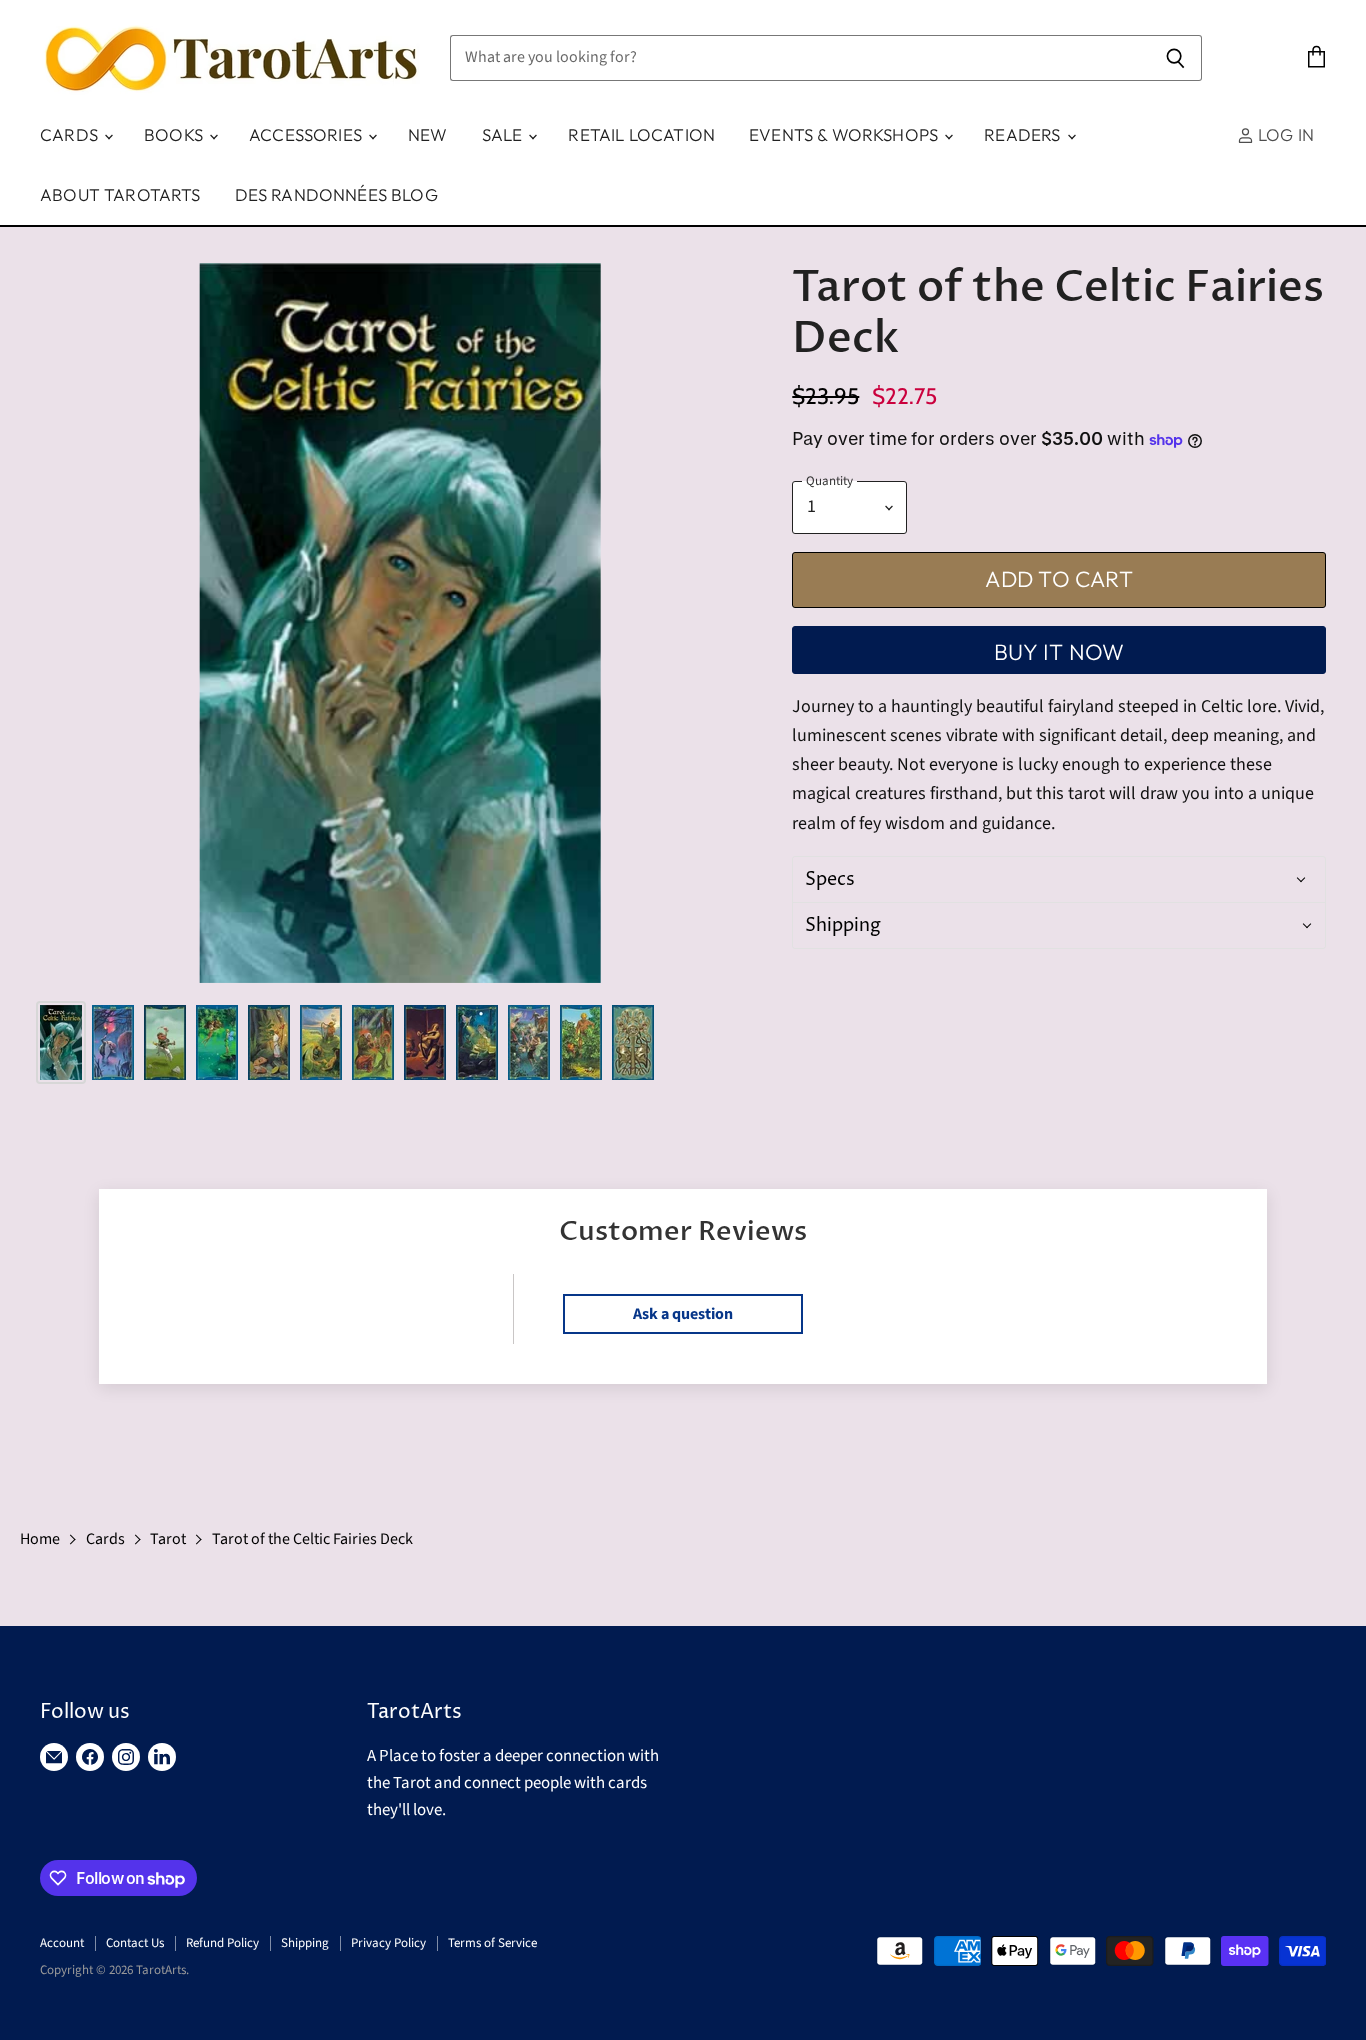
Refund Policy (222, 1943)
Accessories (307, 134)
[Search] (1175, 58)
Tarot (168, 1539)
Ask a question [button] (683, 1314)
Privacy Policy (388, 1943)
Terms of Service (492, 1943)
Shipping (305, 1943)
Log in (1284, 134)
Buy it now (1059, 652)
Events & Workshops (845, 134)
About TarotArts (120, 194)
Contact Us (135, 1943)
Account (62, 1943)
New (428, 134)
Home (40, 1539)
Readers (1024, 134)
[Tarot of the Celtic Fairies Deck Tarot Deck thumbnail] (61, 1042)
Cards (71, 134)
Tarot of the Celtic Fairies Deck (312, 1539)
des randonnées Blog (336, 194)
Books (175, 134)
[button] (1056, 879)
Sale (504, 134)
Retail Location (641, 134)
